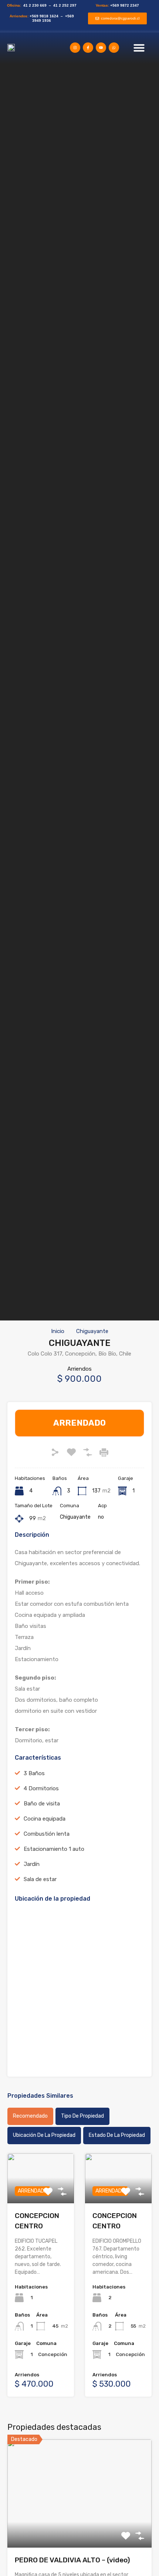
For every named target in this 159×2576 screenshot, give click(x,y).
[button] (139, 48)
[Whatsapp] (114, 48)
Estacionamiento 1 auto (54, 1849)
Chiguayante (92, 1331)
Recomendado (30, 2116)
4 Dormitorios (41, 1788)
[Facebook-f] (88, 48)
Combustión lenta (47, 1834)
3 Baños (34, 1773)
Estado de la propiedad (117, 2135)
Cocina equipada (45, 1819)
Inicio (58, 1331)
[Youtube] (101, 48)
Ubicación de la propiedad (44, 2135)
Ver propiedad (80, 2526)
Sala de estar (40, 1879)
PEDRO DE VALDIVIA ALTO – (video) (72, 2560)
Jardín (32, 1864)
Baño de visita (42, 1804)
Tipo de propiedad (82, 2116)
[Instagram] (75, 48)
